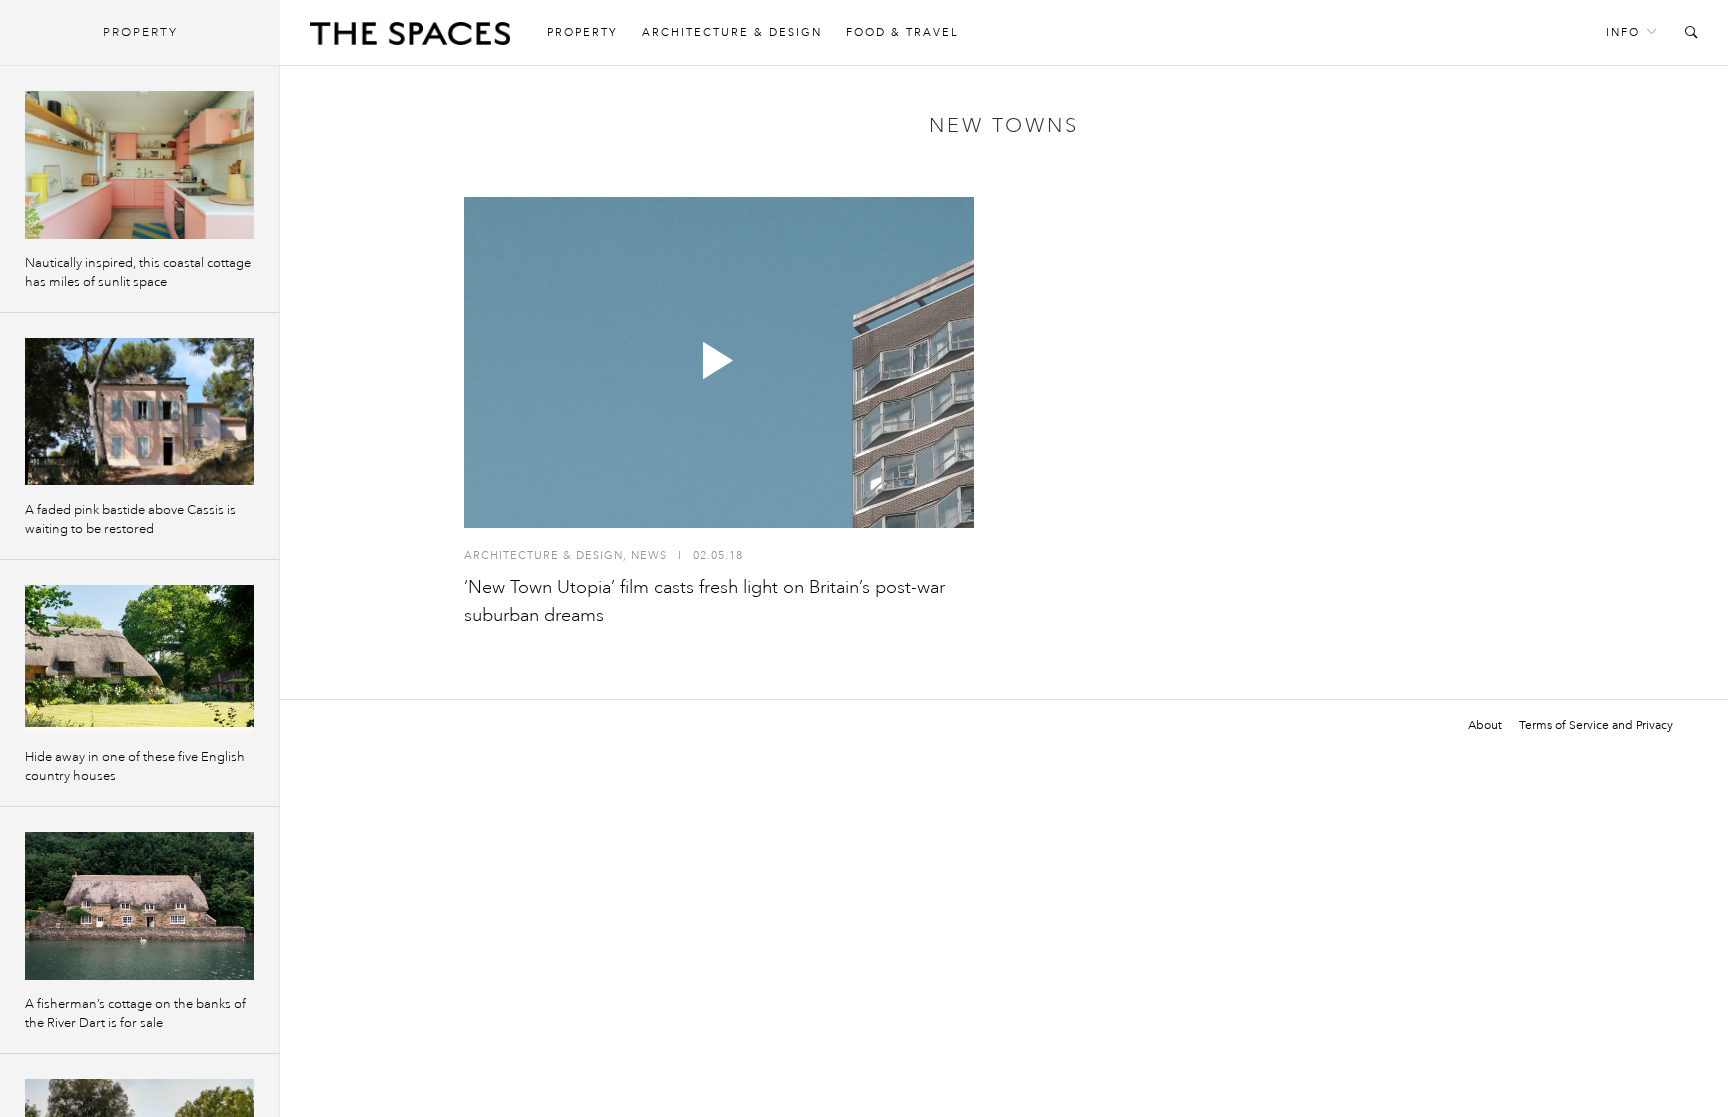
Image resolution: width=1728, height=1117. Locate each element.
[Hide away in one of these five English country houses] (139, 659)
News (649, 555)
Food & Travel (902, 32)
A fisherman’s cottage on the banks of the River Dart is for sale (135, 1013)
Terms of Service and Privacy (1596, 725)
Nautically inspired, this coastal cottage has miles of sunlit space (138, 272)
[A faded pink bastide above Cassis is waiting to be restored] (139, 412)
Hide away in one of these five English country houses (135, 766)
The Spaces (410, 38)
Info (1623, 32)
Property (582, 32)
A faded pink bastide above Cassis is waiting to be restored (130, 519)
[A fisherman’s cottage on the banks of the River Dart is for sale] (139, 906)
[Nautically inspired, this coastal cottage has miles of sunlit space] (139, 165)
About (1485, 725)
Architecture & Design (732, 32)
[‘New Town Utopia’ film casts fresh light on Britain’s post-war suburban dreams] (719, 362)
